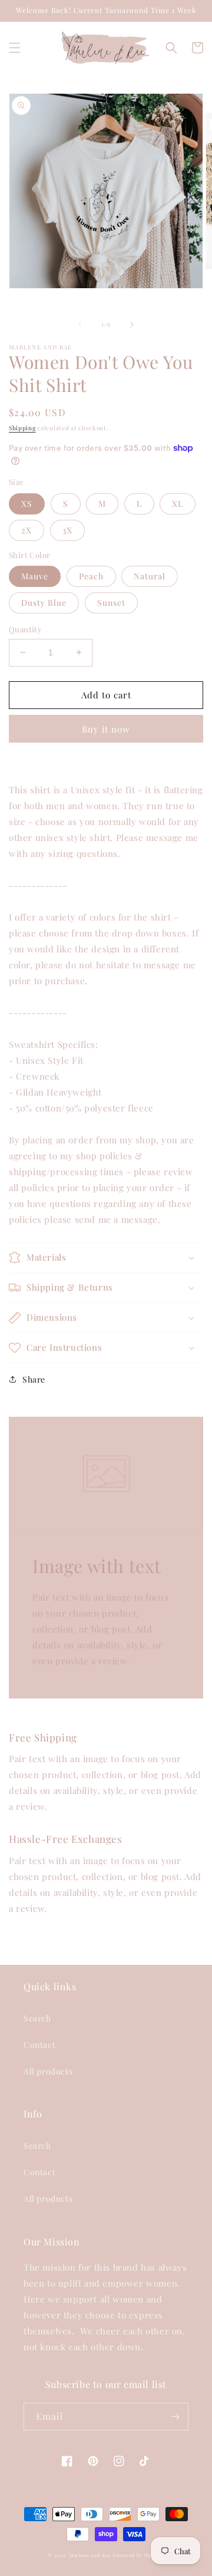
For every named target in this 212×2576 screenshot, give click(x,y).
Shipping (22, 428)
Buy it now (106, 729)
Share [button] (34, 1379)
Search (37, 2018)
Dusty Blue (44, 603)
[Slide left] (80, 325)
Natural (150, 576)
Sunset (111, 603)
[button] (15, 48)
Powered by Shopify (138, 2555)
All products (48, 2071)
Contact (39, 2045)
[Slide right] (132, 325)
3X (67, 530)
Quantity (25, 629)
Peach (91, 576)
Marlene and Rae (90, 2555)
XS (27, 504)
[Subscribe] (175, 2417)
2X (26, 530)
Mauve (35, 576)
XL (178, 504)
